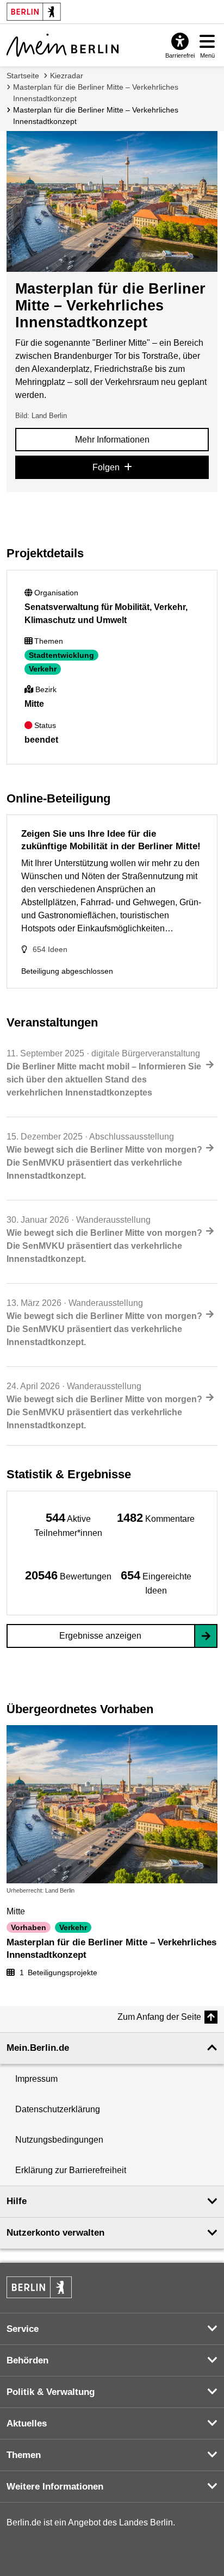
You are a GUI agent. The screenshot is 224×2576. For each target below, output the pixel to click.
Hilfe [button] (17, 2201)
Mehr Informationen (112, 440)
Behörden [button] (27, 2360)
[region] (68, 1524)
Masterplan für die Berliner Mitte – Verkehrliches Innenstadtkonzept (96, 93)
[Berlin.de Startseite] (39, 2287)
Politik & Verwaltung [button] (51, 2392)
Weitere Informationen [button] (55, 2487)
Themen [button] (24, 2455)
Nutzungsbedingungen (59, 2140)
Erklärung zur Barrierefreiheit (71, 2170)
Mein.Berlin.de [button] (38, 2048)
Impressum (36, 2079)
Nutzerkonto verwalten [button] (55, 2233)
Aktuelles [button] (27, 2423)
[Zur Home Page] (63, 45)
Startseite (23, 76)
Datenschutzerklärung (58, 2109)
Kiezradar (67, 76)
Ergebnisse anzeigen (100, 1636)
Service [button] (23, 2329)
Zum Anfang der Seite (159, 2017)
